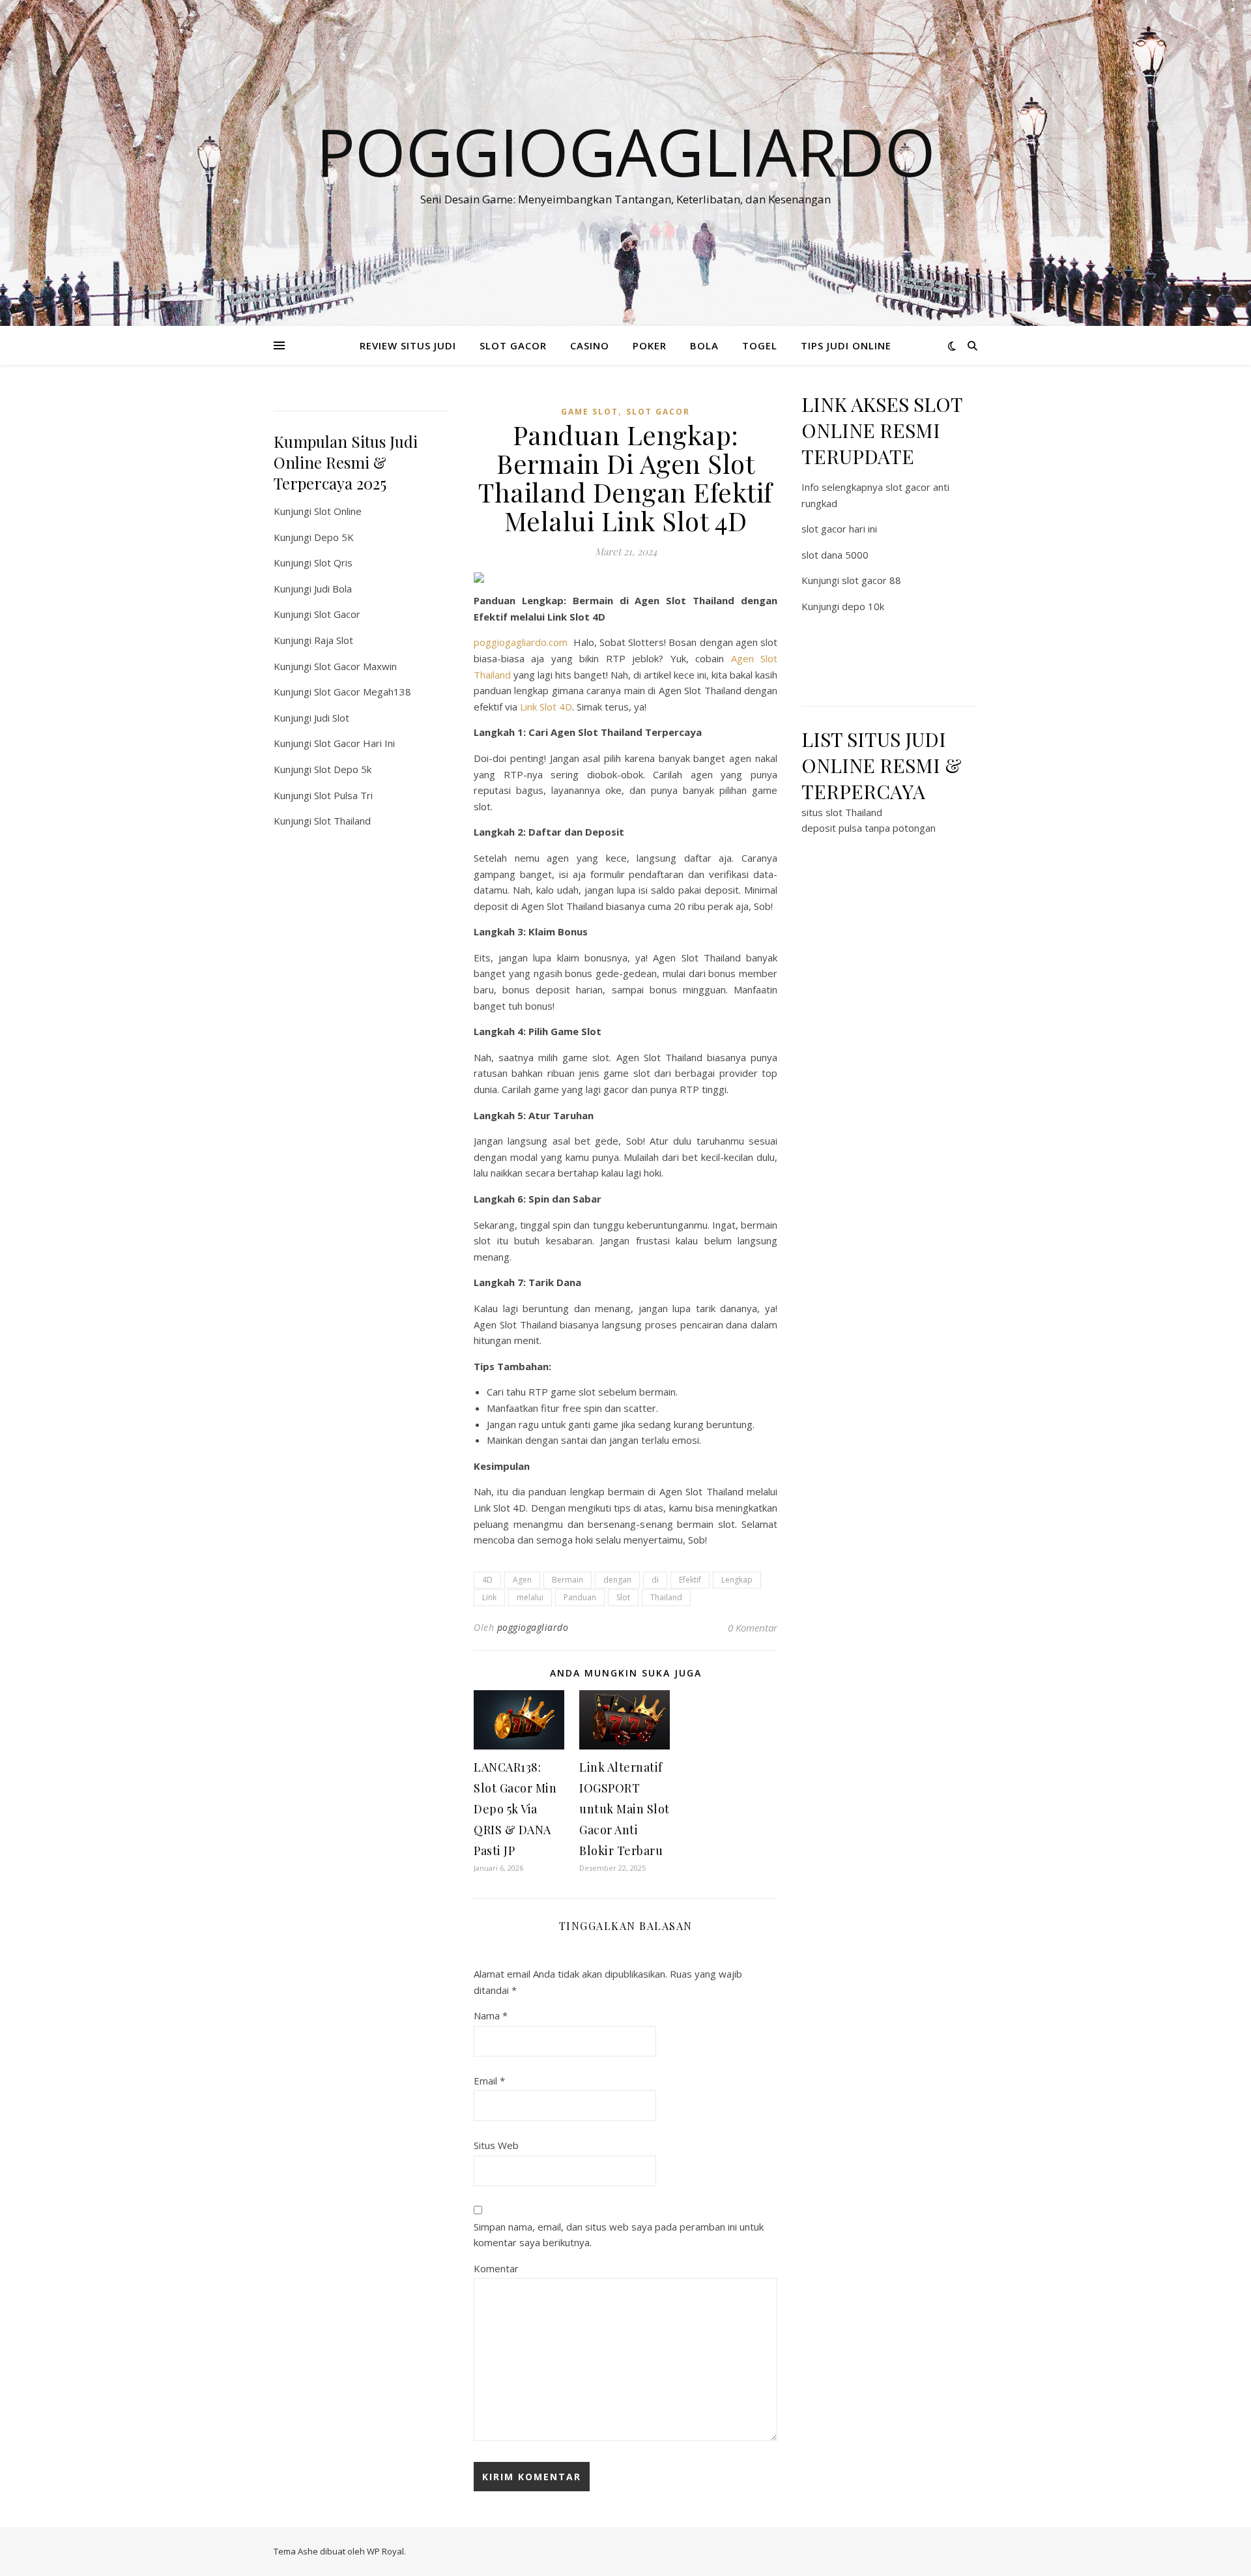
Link (489, 1597)
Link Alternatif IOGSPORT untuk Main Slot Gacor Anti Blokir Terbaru (625, 1809)
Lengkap (737, 1580)
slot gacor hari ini (839, 529)
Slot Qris (333, 563)
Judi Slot (332, 718)
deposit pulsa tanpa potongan (869, 828)
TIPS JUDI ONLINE (846, 345)
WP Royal (385, 2551)
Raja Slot (334, 640)
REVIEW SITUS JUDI (408, 345)
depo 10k (863, 606)
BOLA (704, 345)
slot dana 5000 (835, 555)
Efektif (690, 1580)
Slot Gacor (337, 614)
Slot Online (338, 511)
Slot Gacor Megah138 (363, 692)
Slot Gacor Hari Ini (354, 743)
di (655, 1580)
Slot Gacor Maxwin (355, 666)
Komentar (496, 2268)
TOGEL (760, 345)
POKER (650, 345)
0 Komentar (753, 1628)
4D (487, 1580)
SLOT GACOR (513, 345)
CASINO (590, 345)
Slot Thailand (342, 821)
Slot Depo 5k (343, 769)
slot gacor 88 (871, 580)
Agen (522, 1580)
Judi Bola (333, 589)
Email (489, 2081)
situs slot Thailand (842, 812)
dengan (617, 1580)
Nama (491, 2015)
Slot (623, 1597)
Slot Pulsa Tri (343, 795)
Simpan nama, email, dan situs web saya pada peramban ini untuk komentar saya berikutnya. (619, 2235)
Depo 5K (334, 537)
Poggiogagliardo (626, 151)
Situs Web (496, 2145)
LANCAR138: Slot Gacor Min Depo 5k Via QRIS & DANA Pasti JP (515, 1809)
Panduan (580, 1597)
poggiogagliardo (533, 1627)
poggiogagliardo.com (521, 642)
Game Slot (590, 412)
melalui (530, 1597)
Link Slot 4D (546, 707)
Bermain (568, 1580)
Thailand (666, 1597)
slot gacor (658, 412)
